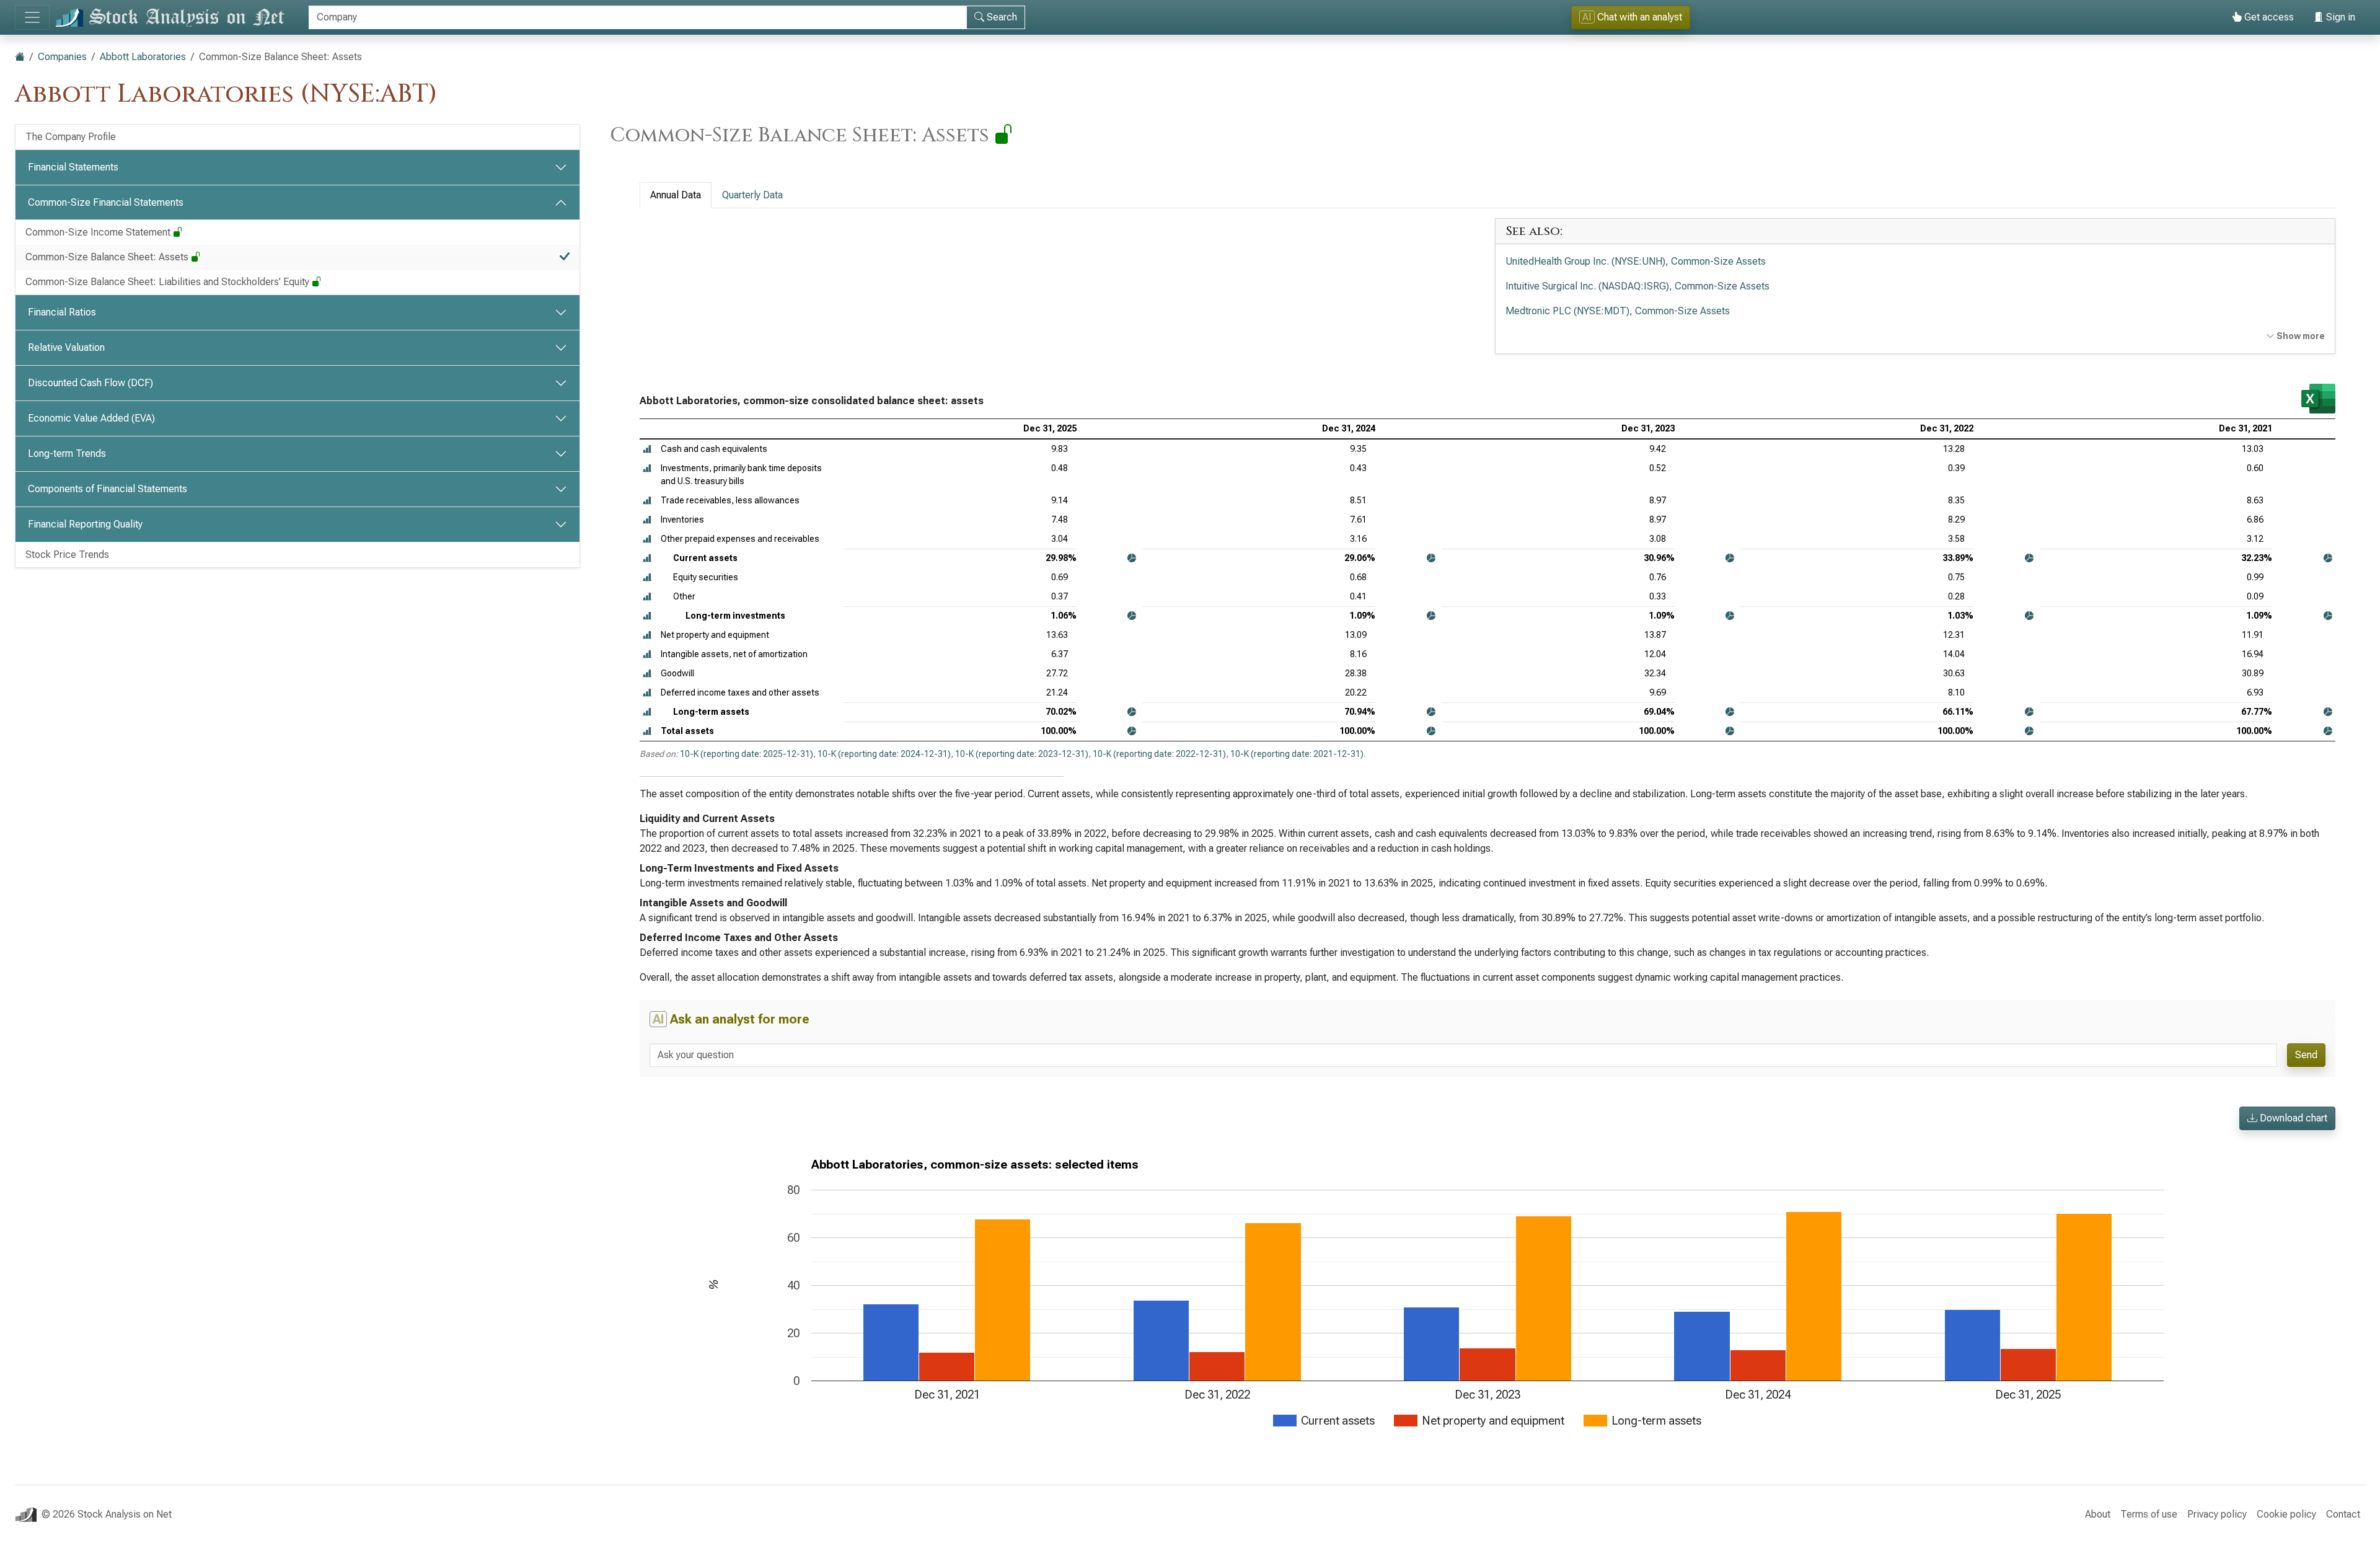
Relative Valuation (66, 347)
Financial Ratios (62, 312)
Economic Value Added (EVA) (91, 418)
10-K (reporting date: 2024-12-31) (884, 754)
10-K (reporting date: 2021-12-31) (1297, 754)
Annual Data (676, 195)
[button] (647, 449)
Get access (2268, 17)
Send (2306, 1055)
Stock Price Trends (67, 555)
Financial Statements (73, 167)
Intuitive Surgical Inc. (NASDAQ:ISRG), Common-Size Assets (1637, 286)
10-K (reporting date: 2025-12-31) (747, 754)
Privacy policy (2217, 1514)
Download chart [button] (2292, 1118)
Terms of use (2149, 1514)
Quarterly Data (752, 195)
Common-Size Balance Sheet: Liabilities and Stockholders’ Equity (169, 282)
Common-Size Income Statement (99, 232)
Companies (62, 57)
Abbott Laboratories (143, 57)
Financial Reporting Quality (85, 524)
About (2098, 1514)
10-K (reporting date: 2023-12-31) (1022, 754)
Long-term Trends (67, 453)
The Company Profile (71, 137)
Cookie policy (2286, 1514)
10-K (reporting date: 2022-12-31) (1159, 754)
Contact (2343, 1514)
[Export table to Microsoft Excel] (2318, 399)
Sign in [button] (2339, 17)
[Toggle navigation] (32, 17)
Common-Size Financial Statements (106, 202)
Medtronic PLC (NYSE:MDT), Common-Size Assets (1618, 311)
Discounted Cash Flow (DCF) (90, 383)
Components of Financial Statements (108, 489)
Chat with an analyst (1632, 17)
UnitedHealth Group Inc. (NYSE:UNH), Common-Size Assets (1636, 261)
